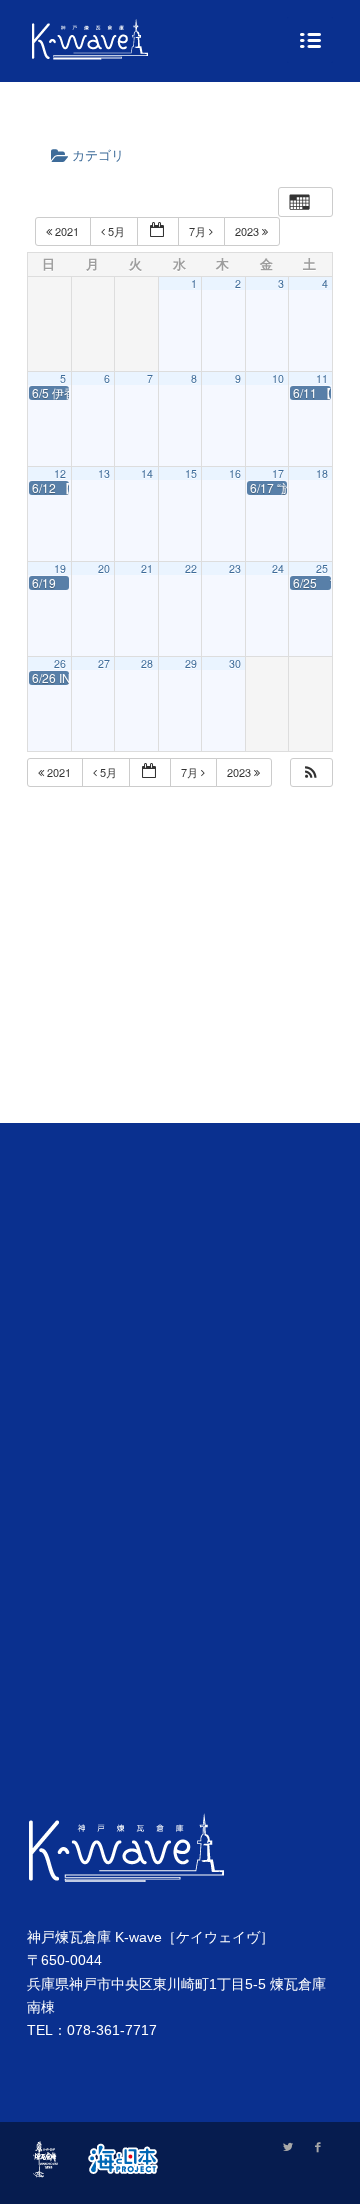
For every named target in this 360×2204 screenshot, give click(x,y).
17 (278, 473)
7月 (199, 231)
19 (60, 568)
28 (147, 663)
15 (191, 473)
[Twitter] (288, 2147)
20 (104, 568)
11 (322, 378)
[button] (311, 772)
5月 (116, 231)
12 (60, 473)
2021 (67, 231)
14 (147, 473)
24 (278, 568)
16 (235, 473)
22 (191, 568)
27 (104, 663)
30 (235, 663)
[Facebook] (318, 2147)
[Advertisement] (180, 980)
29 (191, 663)
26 (60, 663)
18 (322, 473)
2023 (248, 231)
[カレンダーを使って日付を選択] (158, 231)
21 (147, 568)
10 (278, 378)
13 (104, 473)
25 (322, 568)
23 (235, 568)
